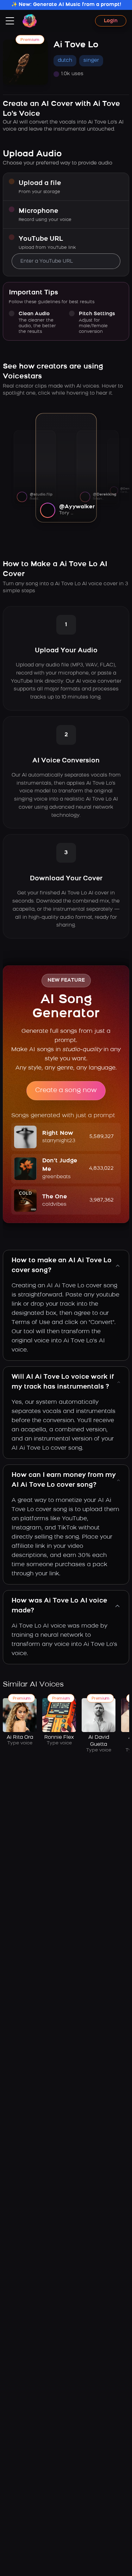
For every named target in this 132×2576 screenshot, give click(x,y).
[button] (66, 1137)
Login (111, 21)
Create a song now (66, 1091)
